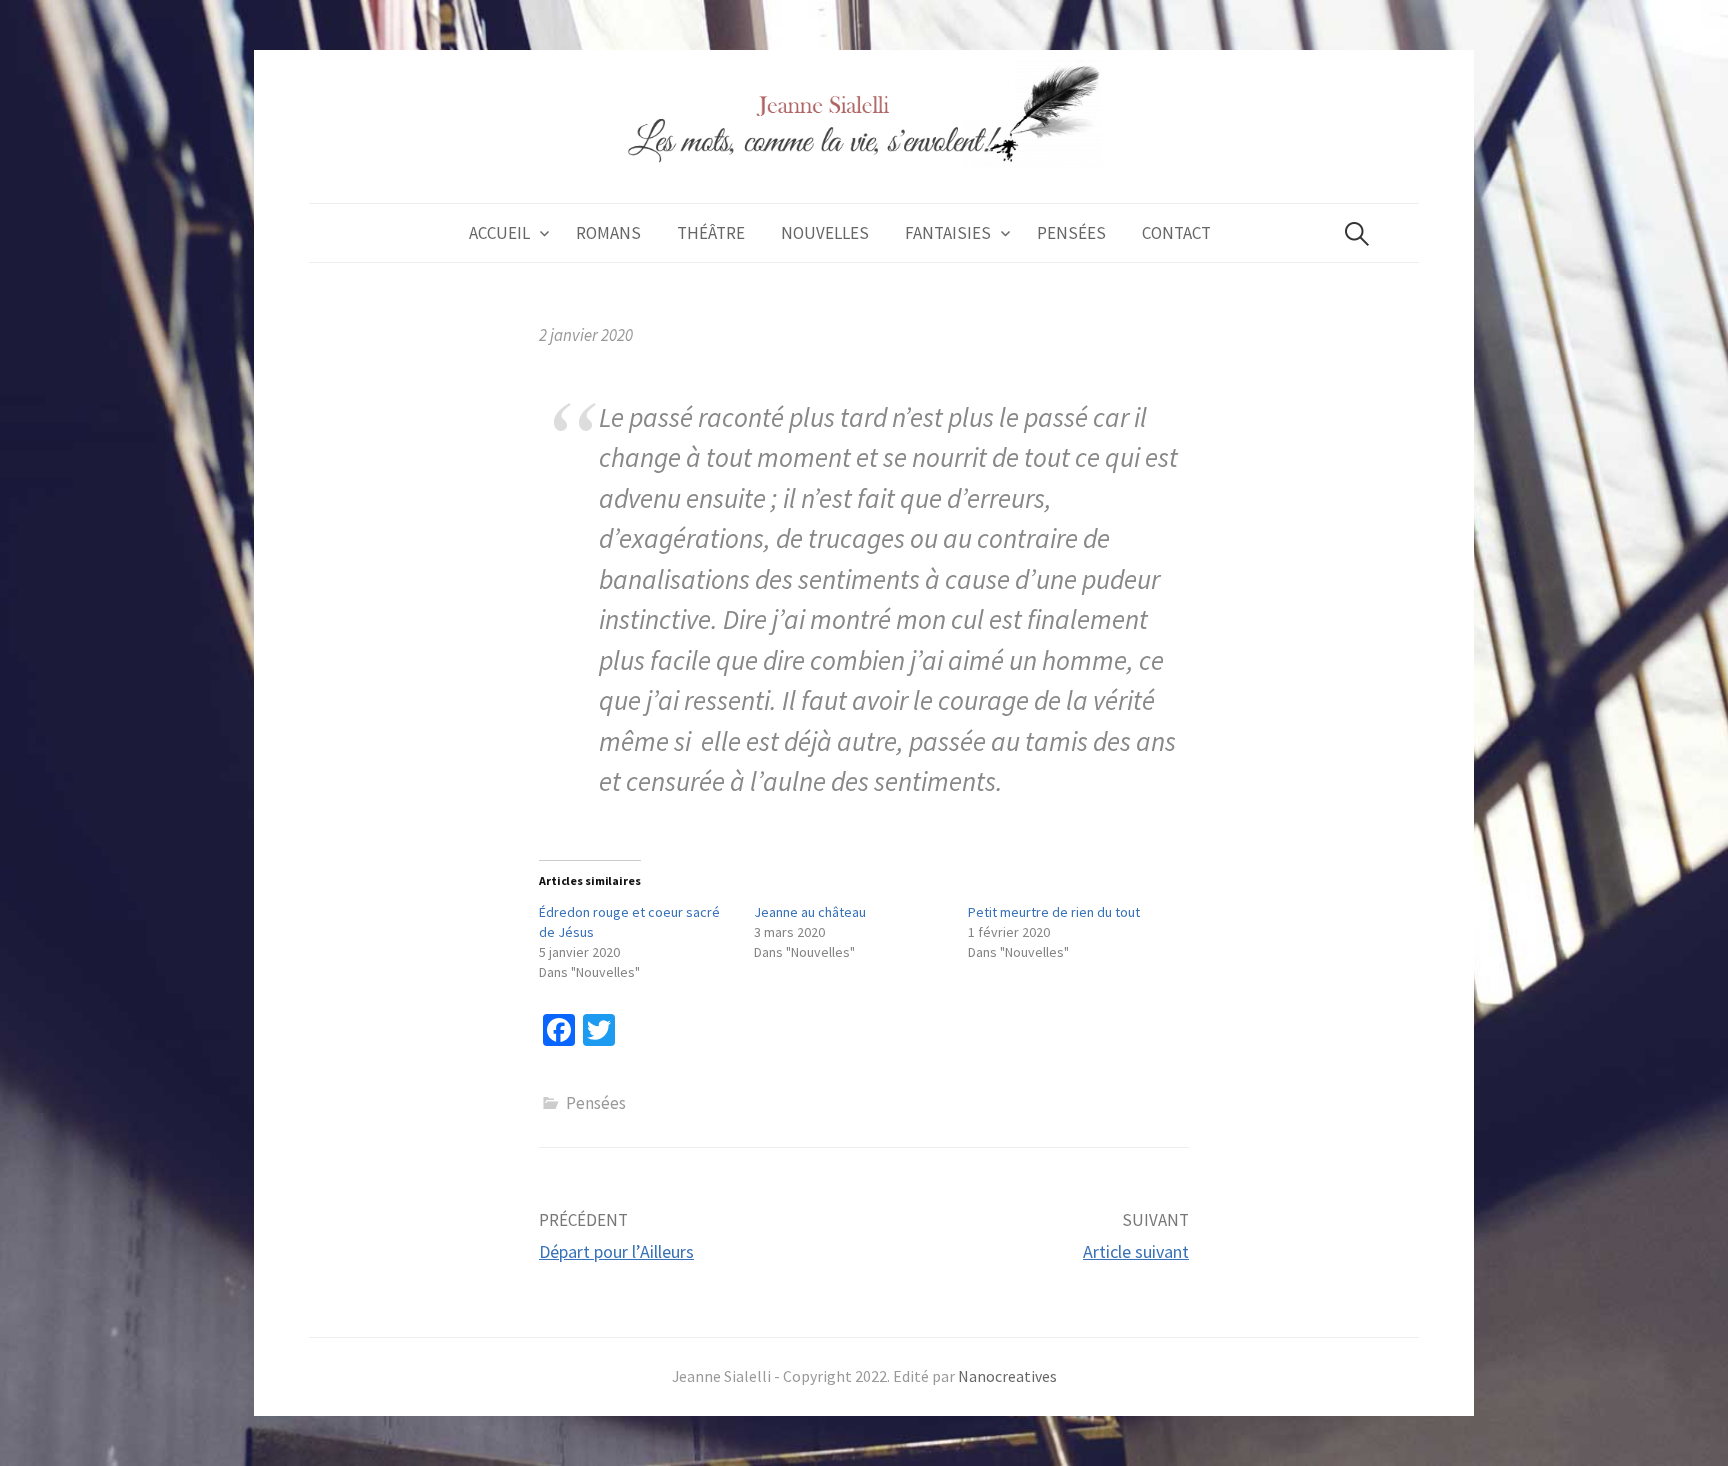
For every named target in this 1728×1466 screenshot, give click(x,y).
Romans (608, 233)
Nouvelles (825, 233)
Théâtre (711, 233)
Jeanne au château (810, 912)
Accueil (499, 233)
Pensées (1071, 233)
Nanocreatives (1007, 1376)
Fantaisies (948, 233)
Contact (1176, 233)
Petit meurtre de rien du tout (1054, 912)
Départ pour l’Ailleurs (616, 1251)
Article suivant (1136, 1251)
